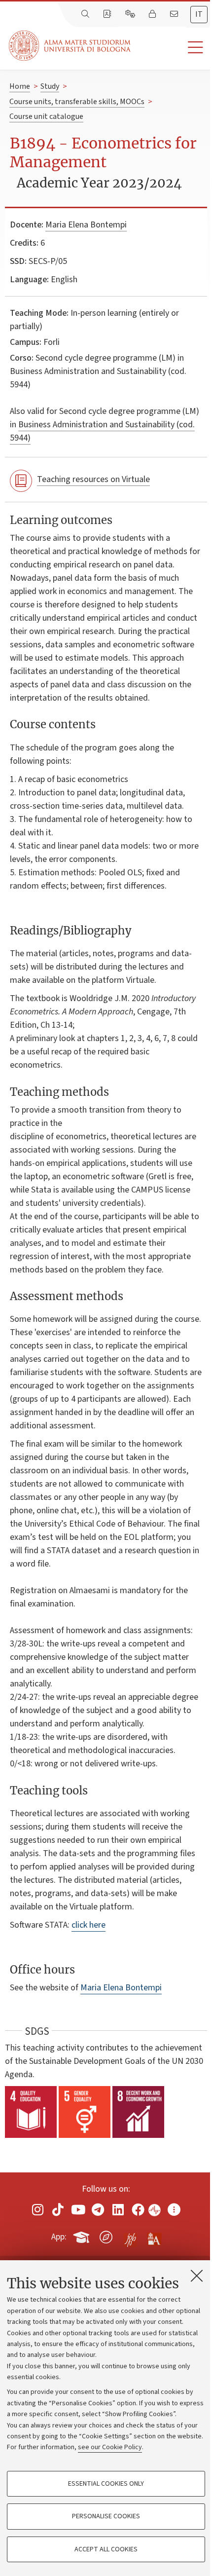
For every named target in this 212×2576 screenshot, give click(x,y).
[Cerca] (86, 14)
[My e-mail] (175, 14)
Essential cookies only (106, 2484)
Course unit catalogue (46, 116)
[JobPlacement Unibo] (130, 2235)
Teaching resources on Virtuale (93, 479)
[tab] (199, 15)
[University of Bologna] (71, 46)
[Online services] (131, 14)
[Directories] (108, 14)
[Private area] (153, 14)
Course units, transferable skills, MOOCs (77, 102)
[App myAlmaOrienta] (106, 2235)
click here (88, 1925)
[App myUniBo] (82, 2235)
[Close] (197, 2276)
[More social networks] (174, 2209)
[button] (171, 48)
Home (20, 86)
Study (50, 86)
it (199, 14)
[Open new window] (38, 2209)
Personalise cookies (106, 2516)
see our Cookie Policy (110, 2447)
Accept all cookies (106, 2549)
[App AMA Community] (154, 2237)
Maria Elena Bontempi (86, 225)
